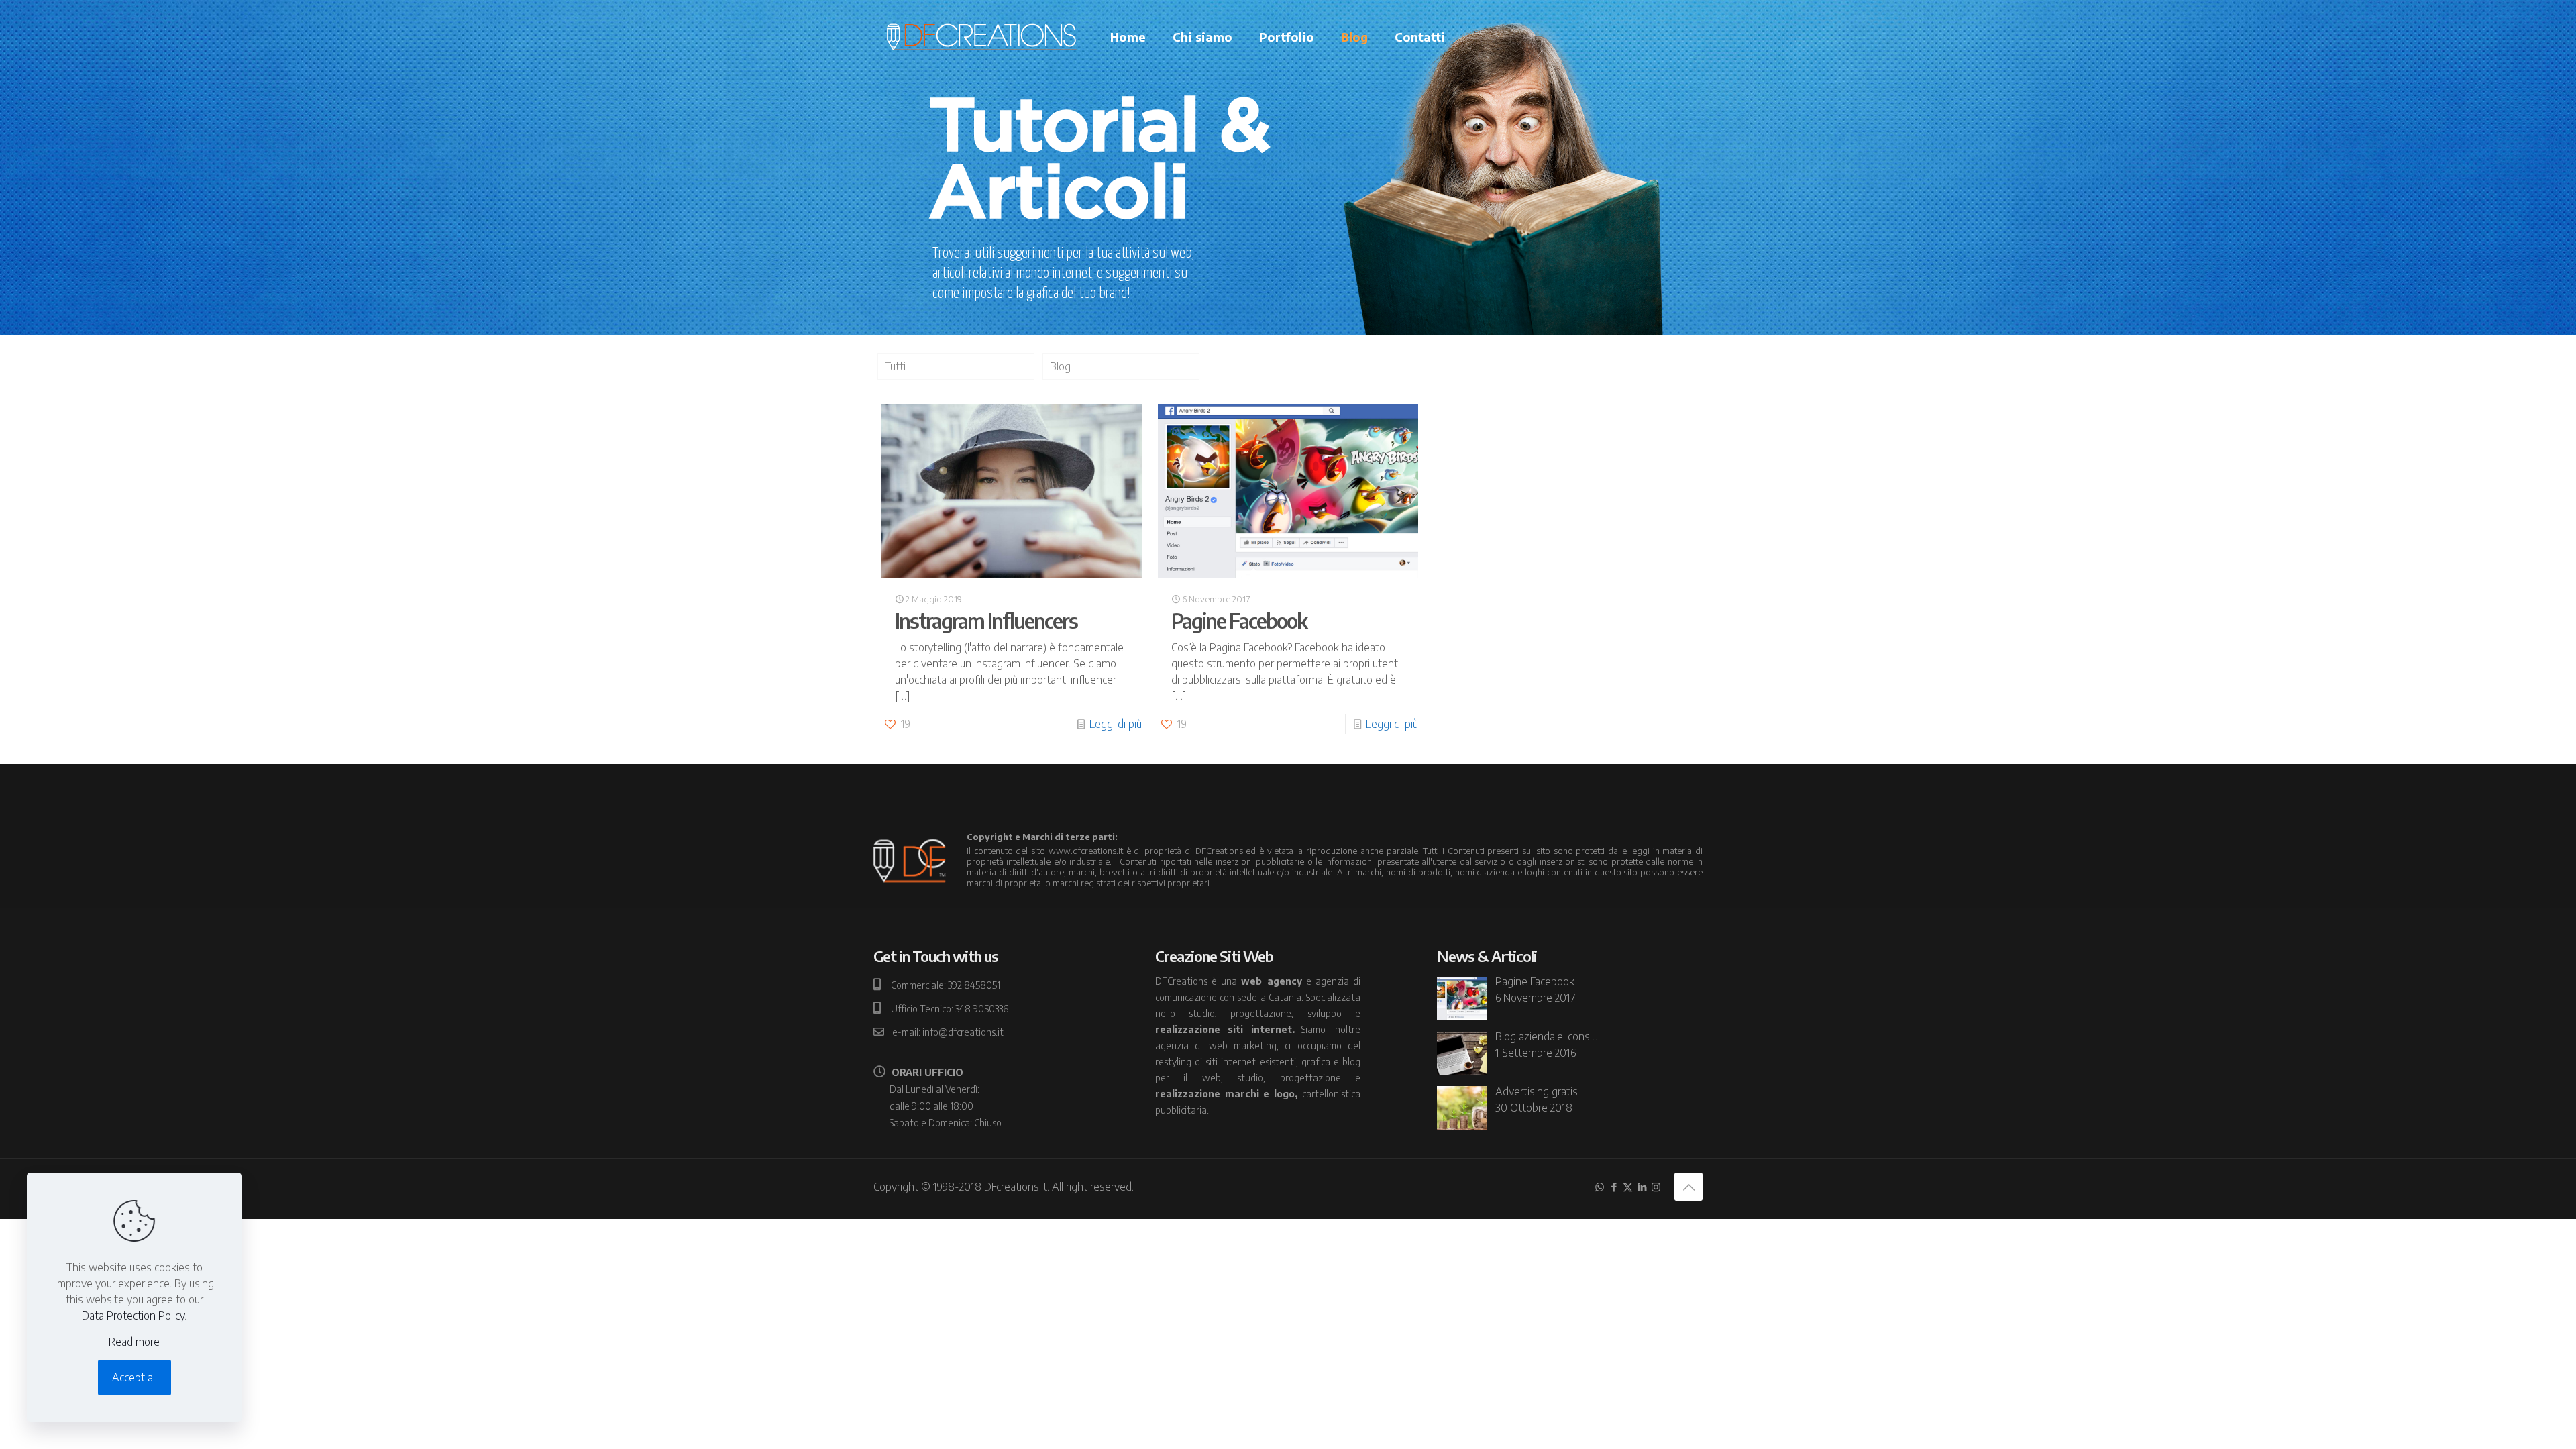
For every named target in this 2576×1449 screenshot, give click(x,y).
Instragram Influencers (986, 621)
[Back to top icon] (1688, 1187)
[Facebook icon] (1614, 1187)
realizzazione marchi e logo (1225, 1094)
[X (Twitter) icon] (1628, 1187)
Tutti (895, 366)
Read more (134, 1342)
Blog (1060, 366)
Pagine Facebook (1239, 621)
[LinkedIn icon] (1642, 1187)
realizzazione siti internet (1224, 1029)
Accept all (135, 1377)
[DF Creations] (982, 37)
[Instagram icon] (1656, 1187)
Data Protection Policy (133, 1316)
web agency (1271, 981)
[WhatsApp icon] (1600, 1187)
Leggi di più (1116, 724)
